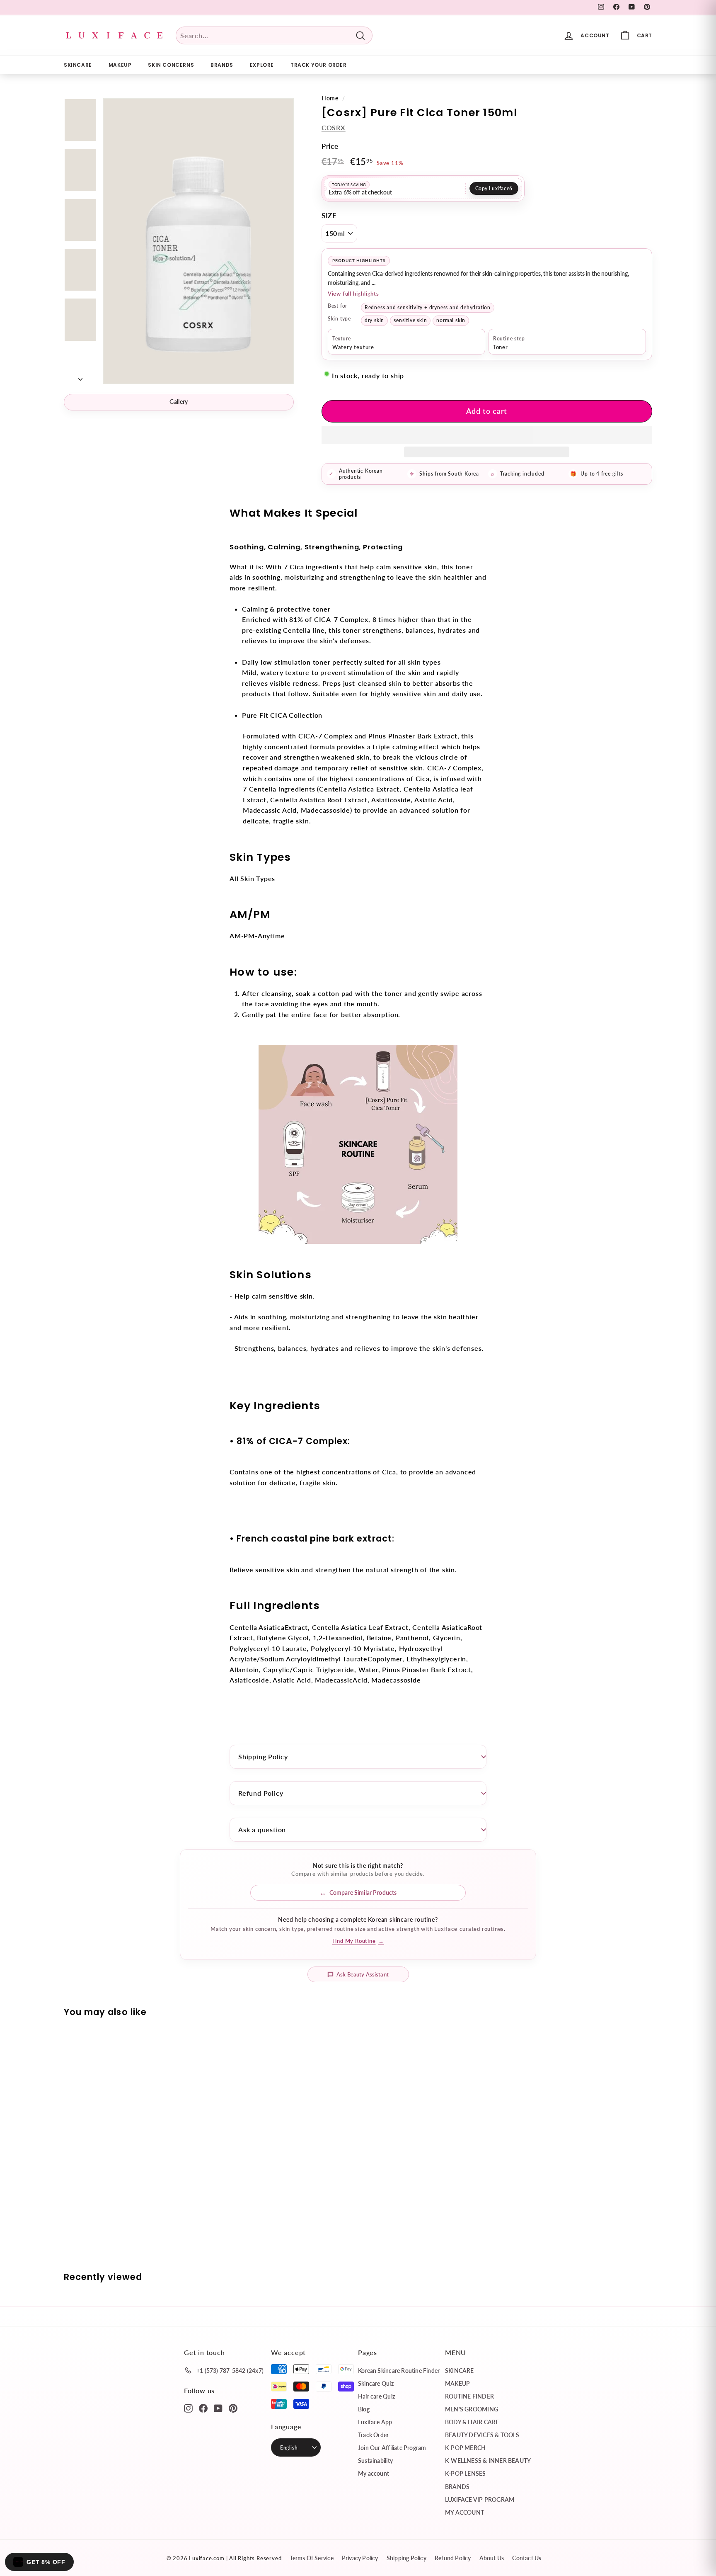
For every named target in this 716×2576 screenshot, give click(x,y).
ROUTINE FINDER (469, 2396)
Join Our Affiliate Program (392, 2448)
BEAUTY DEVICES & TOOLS (482, 2435)
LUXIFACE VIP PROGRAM (480, 2500)
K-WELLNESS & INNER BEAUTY (488, 2461)
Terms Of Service (311, 2558)
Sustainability (375, 2461)
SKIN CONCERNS (171, 65)
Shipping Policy (263, 1757)
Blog (364, 2409)
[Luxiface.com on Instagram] (188, 2408)
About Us (492, 2558)
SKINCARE (78, 65)
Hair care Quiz (376, 2396)
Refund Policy (261, 1793)
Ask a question (262, 1829)
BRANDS (222, 65)
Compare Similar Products (363, 1893)
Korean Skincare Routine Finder (399, 2371)
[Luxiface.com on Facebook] (203, 2408)
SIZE (329, 215)
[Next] (80, 376)
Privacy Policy (360, 2558)
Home (330, 98)
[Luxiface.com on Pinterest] (233, 2408)
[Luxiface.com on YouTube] (218, 2408)
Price (330, 146)
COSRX (334, 127)
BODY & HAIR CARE (472, 2422)
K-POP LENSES (466, 2473)
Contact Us (527, 2558)
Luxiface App (375, 2422)
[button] (487, 435)
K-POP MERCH (465, 2448)
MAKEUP (120, 65)
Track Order (373, 2435)
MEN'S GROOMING (472, 2409)
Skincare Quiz (376, 2383)
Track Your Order (319, 65)
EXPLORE (262, 65)
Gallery (179, 402)
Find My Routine (358, 1941)
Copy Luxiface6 (494, 188)
